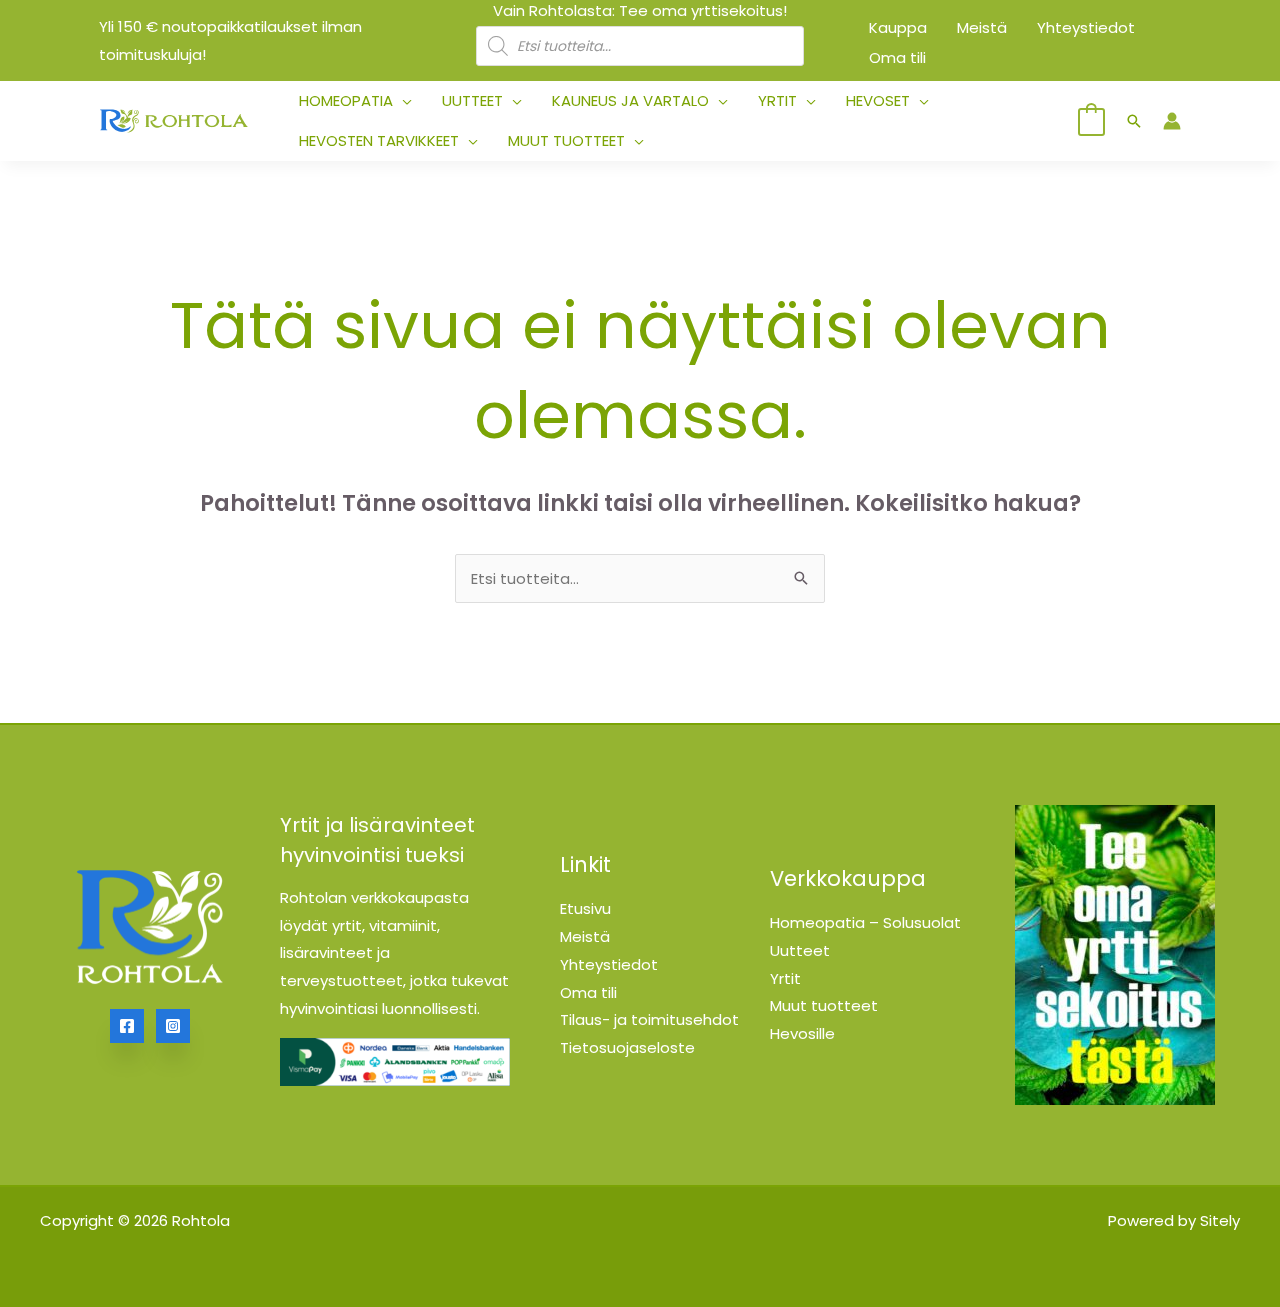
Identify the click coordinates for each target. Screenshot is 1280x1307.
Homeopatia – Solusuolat (865, 922)
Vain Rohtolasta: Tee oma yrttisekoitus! (640, 10)
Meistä (585, 936)
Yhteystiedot (609, 964)
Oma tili (588, 992)
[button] (402, 101)
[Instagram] (173, 1026)
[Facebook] (127, 1026)
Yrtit (785, 978)
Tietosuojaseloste (627, 1047)
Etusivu (585, 908)
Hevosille (802, 1033)
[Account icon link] (1172, 121)
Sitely (1220, 1220)
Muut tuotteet (824, 1005)
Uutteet (800, 950)
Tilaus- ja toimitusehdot (649, 1019)
